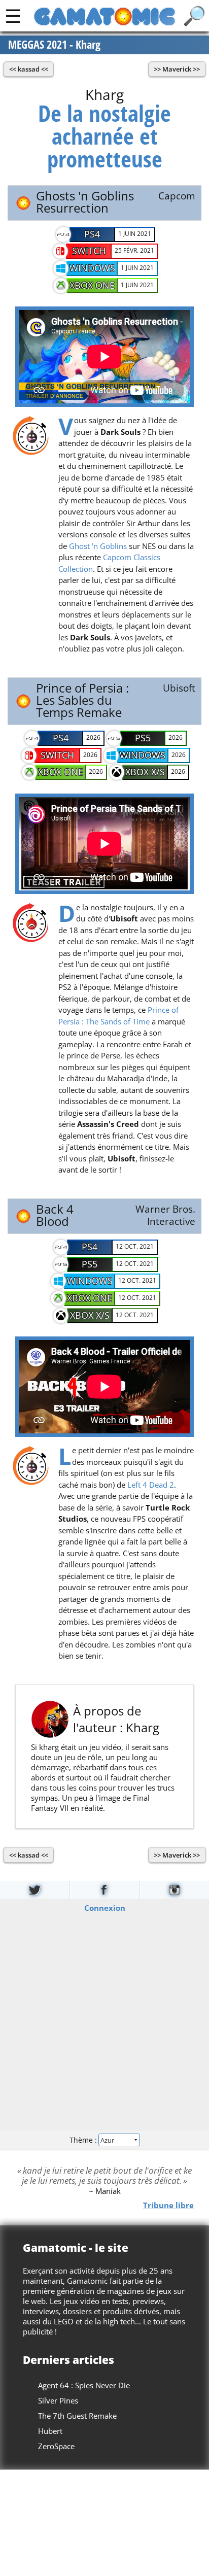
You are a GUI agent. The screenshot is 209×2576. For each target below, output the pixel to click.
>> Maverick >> (177, 69)
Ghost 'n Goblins (98, 546)
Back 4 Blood (55, 1215)
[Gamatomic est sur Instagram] (175, 1890)
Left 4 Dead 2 (151, 1485)
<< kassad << (29, 69)
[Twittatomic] (35, 1890)
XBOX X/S (145, 772)
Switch (89, 251)
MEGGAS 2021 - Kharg (54, 45)
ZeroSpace (56, 2446)
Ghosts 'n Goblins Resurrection (85, 202)
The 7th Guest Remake (77, 2416)
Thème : (84, 2140)
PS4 (92, 234)
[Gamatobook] (104, 1890)
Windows (92, 268)
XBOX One (92, 285)
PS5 (143, 738)
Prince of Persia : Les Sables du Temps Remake (82, 700)
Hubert (50, 2431)
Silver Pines (58, 2400)
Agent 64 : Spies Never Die (84, 2385)
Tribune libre (168, 2205)
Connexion (105, 1907)
